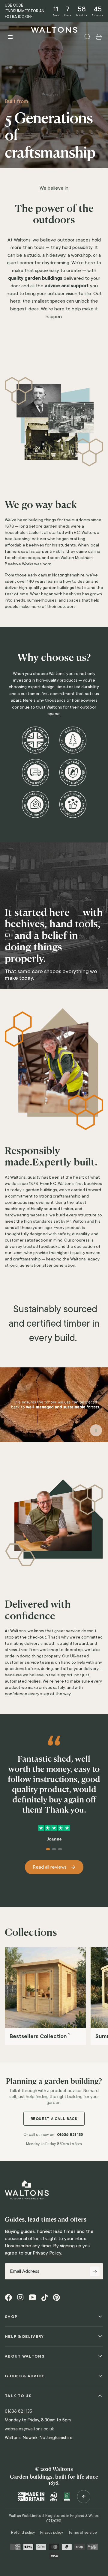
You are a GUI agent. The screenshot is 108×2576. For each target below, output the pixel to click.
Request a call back (54, 2119)
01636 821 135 (70, 2134)
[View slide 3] (60, 1849)
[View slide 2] (54, 1849)
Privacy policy (52, 2533)
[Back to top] (84, 2497)
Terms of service (82, 2533)
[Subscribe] (95, 2271)
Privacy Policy (47, 2253)
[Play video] (54, 1407)
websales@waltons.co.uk (29, 2429)
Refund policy (23, 2533)
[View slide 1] (48, 1849)
